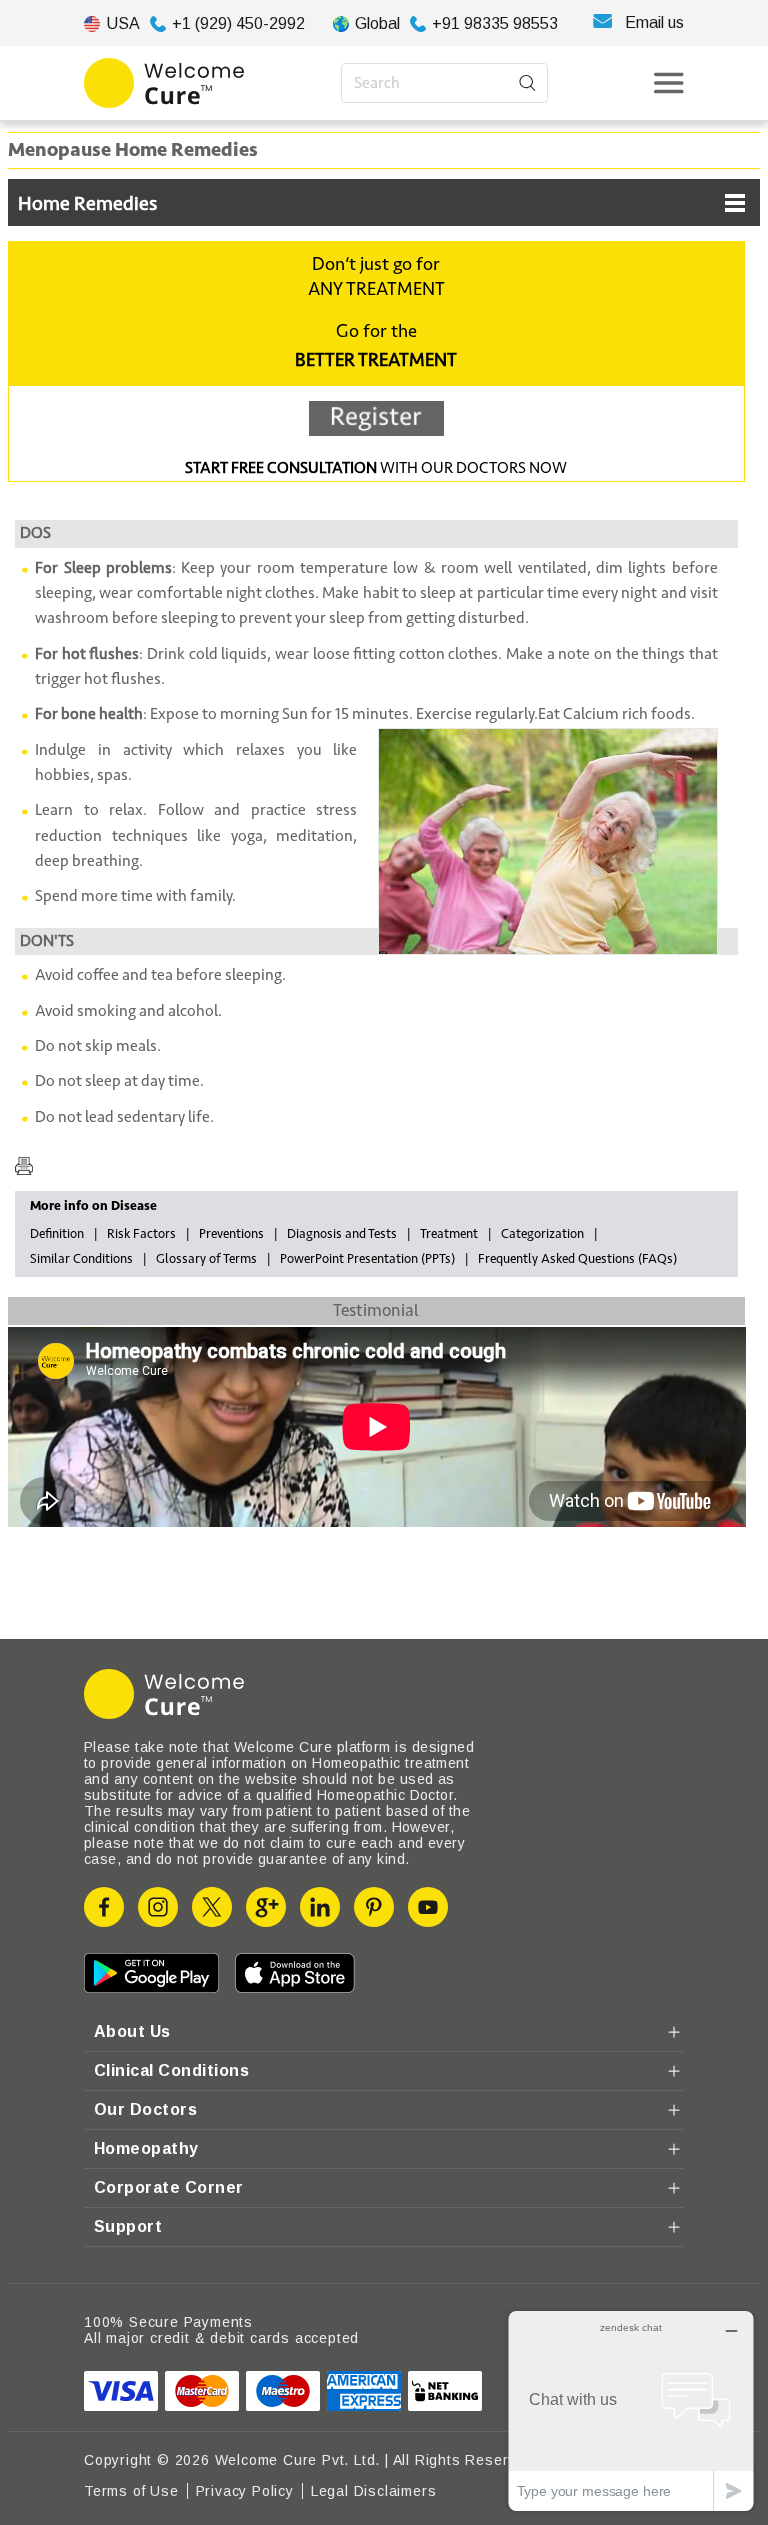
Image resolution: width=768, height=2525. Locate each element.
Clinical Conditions (171, 2070)
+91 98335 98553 (495, 23)
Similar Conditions (81, 1259)
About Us (132, 2031)
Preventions (231, 1234)
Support (128, 2226)
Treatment (449, 1234)
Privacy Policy (245, 2491)
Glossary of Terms (206, 1259)
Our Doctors (145, 2109)
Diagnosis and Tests (342, 1234)
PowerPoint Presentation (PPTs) (367, 1259)
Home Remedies (87, 204)
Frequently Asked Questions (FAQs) (577, 1259)
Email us (654, 22)
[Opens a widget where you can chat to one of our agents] (631, 2410)
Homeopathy (146, 2148)
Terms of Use (131, 2491)
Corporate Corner (169, 2187)
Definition (57, 1234)
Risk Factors (141, 1234)
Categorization (542, 1234)
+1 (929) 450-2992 (238, 23)
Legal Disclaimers (374, 2491)
